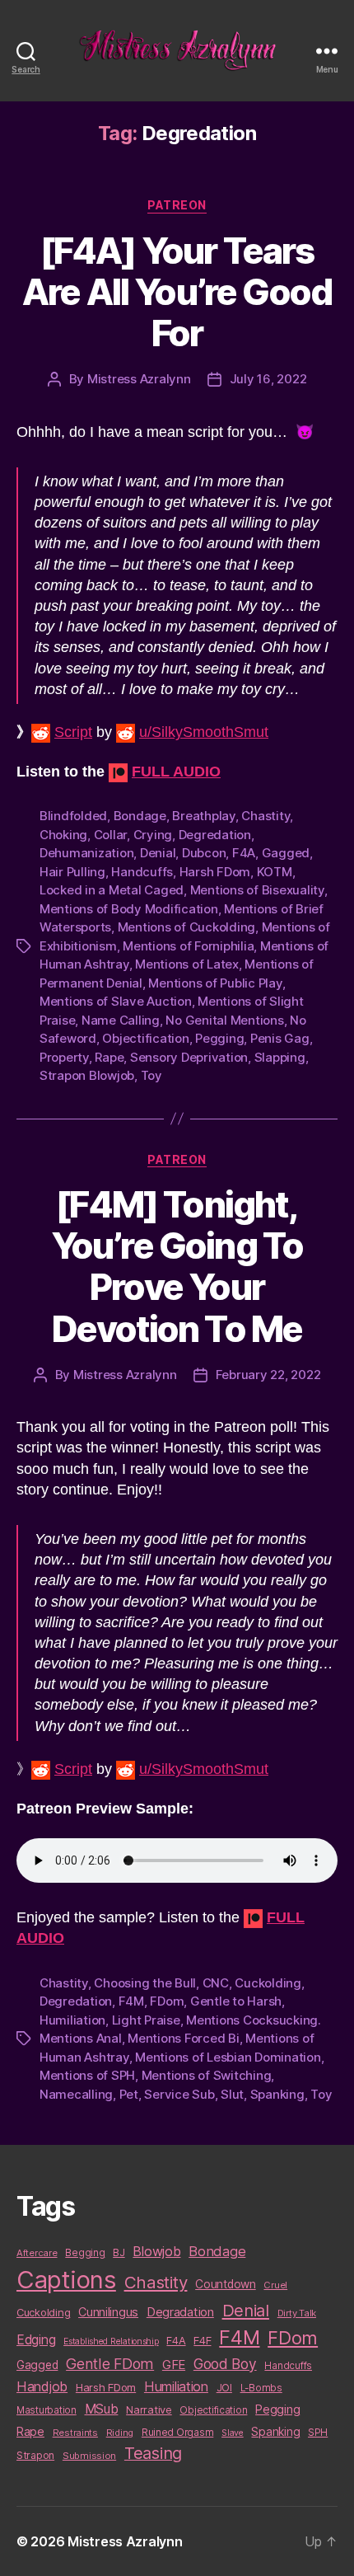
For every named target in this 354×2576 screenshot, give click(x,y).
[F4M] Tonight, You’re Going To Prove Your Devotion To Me (177, 1266)
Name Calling (121, 1020)
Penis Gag (280, 1038)
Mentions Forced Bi (183, 2038)
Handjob (42, 2386)
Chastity (265, 816)
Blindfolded (73, 816)
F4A (244, 853)
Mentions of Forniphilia (188, 946)
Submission (89, 2456)
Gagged (286, 853)
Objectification (145, 1038)
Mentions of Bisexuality (257, 890)
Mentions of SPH (87, 2075)
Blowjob (156, 2251)
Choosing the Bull (145, 1983)
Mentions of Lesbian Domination (228, 2057)
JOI (224, 2388)
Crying (153, 835)
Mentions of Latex (187, 964)
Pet (129, 2094)
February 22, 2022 (268, 1375)
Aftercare (37, 2253)
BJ (119, 2252)
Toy (151, 1075)
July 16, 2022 (268, 379)
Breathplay (203, 816)
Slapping (280, 1057)
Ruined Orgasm (178, 2433)
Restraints (75, 2433)
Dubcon (204, 853)
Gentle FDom (110, 2364)
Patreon (177, 205)
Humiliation (72, 2020)
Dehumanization (86, 853)
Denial (158, 853)
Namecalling (76, 2094)
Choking (63, 835)
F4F (202, 2340)
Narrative (149, 2409)
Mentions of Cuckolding (186, 927)
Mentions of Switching (207, 2075)
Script (73, 732)
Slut (232, 2094)
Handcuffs (142, 872)
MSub (102, 2409)
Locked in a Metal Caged (112, 890)
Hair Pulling (72, 872)
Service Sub (179, 2094)
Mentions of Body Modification (129, 909)
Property (64, 1057)
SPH (318, 2433)
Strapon (35, 2455)
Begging (85, 2253)
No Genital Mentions (224, 1020)
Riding (120, 2433)
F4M (131, 2001)
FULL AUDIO (176, 772)
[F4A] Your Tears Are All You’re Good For (177, 292)
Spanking (277, 2094)
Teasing (153, 2453)
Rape (109, 1057)
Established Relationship (111, 2341)
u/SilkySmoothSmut (204, 732)
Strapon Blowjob (87, 1075)
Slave (233, 2433)
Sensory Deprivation (189, 1057)
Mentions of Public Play (215, 983)
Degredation (215, 835)
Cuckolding (268, 1983)
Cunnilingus (108, 2312)
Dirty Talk (297, 2313)
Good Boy (225, 2364)
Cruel (275, 2285)
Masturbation (47, 2410)
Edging (36, 2340)
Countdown (226, 2284)
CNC (216, 1983)
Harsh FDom (215, 872)
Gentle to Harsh (236, 2001)
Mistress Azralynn (139, 379)
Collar (110, 835)
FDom (167, 2001)
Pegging (219, 1038)
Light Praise (146, 2020)
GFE (174, 2365)
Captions (66, 2280)
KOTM (275, 872)
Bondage (140, 816)
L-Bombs (261, 2388)
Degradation (180, 2312)
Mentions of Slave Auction (116, 1001)
